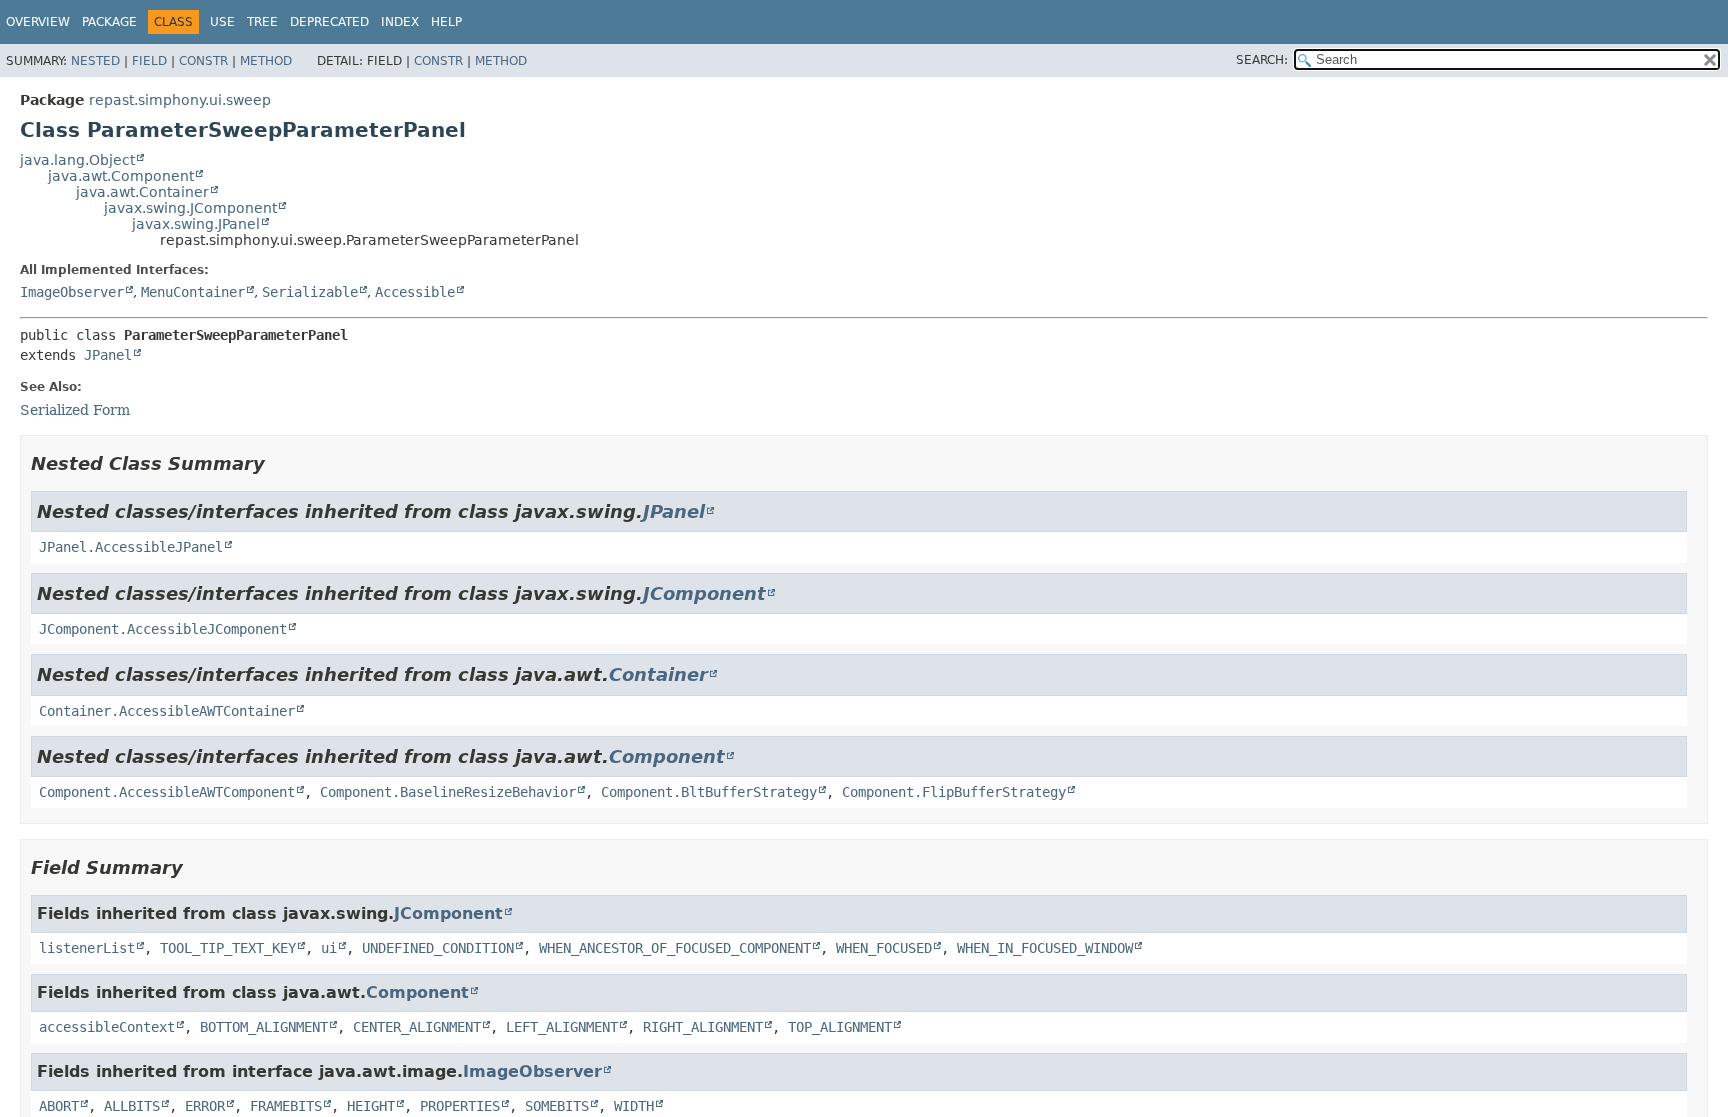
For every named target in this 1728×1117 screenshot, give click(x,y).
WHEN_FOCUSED (884, 948)
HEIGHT (371, 1106)
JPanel (108, 355)
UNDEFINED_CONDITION (438, 948)
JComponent (704, 593)
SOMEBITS (557, 1106)
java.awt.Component (121, 176)
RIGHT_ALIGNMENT (703, 1027)
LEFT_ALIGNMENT (562, 1027)
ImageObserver (72, 292)
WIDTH (634, 1106)
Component (667, 756)
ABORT (59, 1106)
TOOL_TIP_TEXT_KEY (228, 948)
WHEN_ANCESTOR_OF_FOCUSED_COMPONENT (675, 948)
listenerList (87, 948)
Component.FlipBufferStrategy (954, 792)
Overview (38, 22)
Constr (203, 61)
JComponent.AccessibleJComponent (163, 629)
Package (109, 22)
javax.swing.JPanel (196, 224)
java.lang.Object (77, 160)
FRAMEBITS (286, 1106)
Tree (262, 22)
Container (658, 674)
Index (400, 22)
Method (266, 61)
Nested (95, 61)
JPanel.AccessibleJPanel (131, 547)
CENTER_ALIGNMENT (417, 1027)
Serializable (310, 292)
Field (149, 61)
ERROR (205, 1106)
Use (222, 22)
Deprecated (329, 22)
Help (446, 22)
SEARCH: (1262, 60)
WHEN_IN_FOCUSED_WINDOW (1045, 948)
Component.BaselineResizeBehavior (448, 792)
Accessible (415, 292)
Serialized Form (75, 410)
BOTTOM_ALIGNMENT (264, 1027)
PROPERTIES (460, 1106)
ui (329, 948)
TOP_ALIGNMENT (840, 1027)
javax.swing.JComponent (190, 208)
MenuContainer (193, 292)
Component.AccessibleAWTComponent (167, 792)
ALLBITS (132, 1106)
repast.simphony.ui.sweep (180, 100)
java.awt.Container (142, 192)
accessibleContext (107, 1027)
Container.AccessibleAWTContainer (167, 711)
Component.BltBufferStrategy (709, 792)
